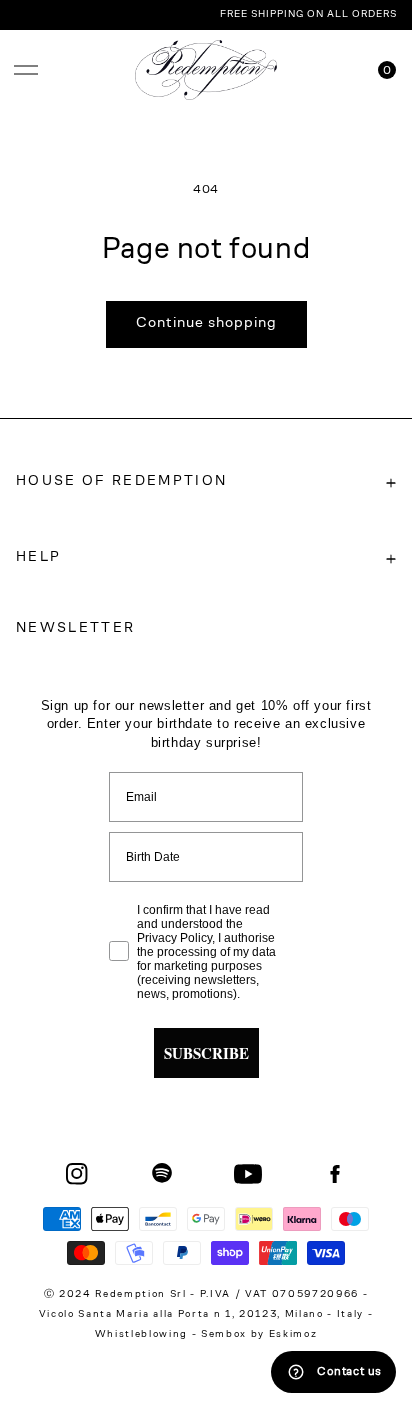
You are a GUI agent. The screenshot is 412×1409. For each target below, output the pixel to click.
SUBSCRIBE (206, 1053)
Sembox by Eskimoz (259, 1335)
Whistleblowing (143, 1335)
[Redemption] (206, 70)
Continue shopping (206, 323)
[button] (26, 70)
